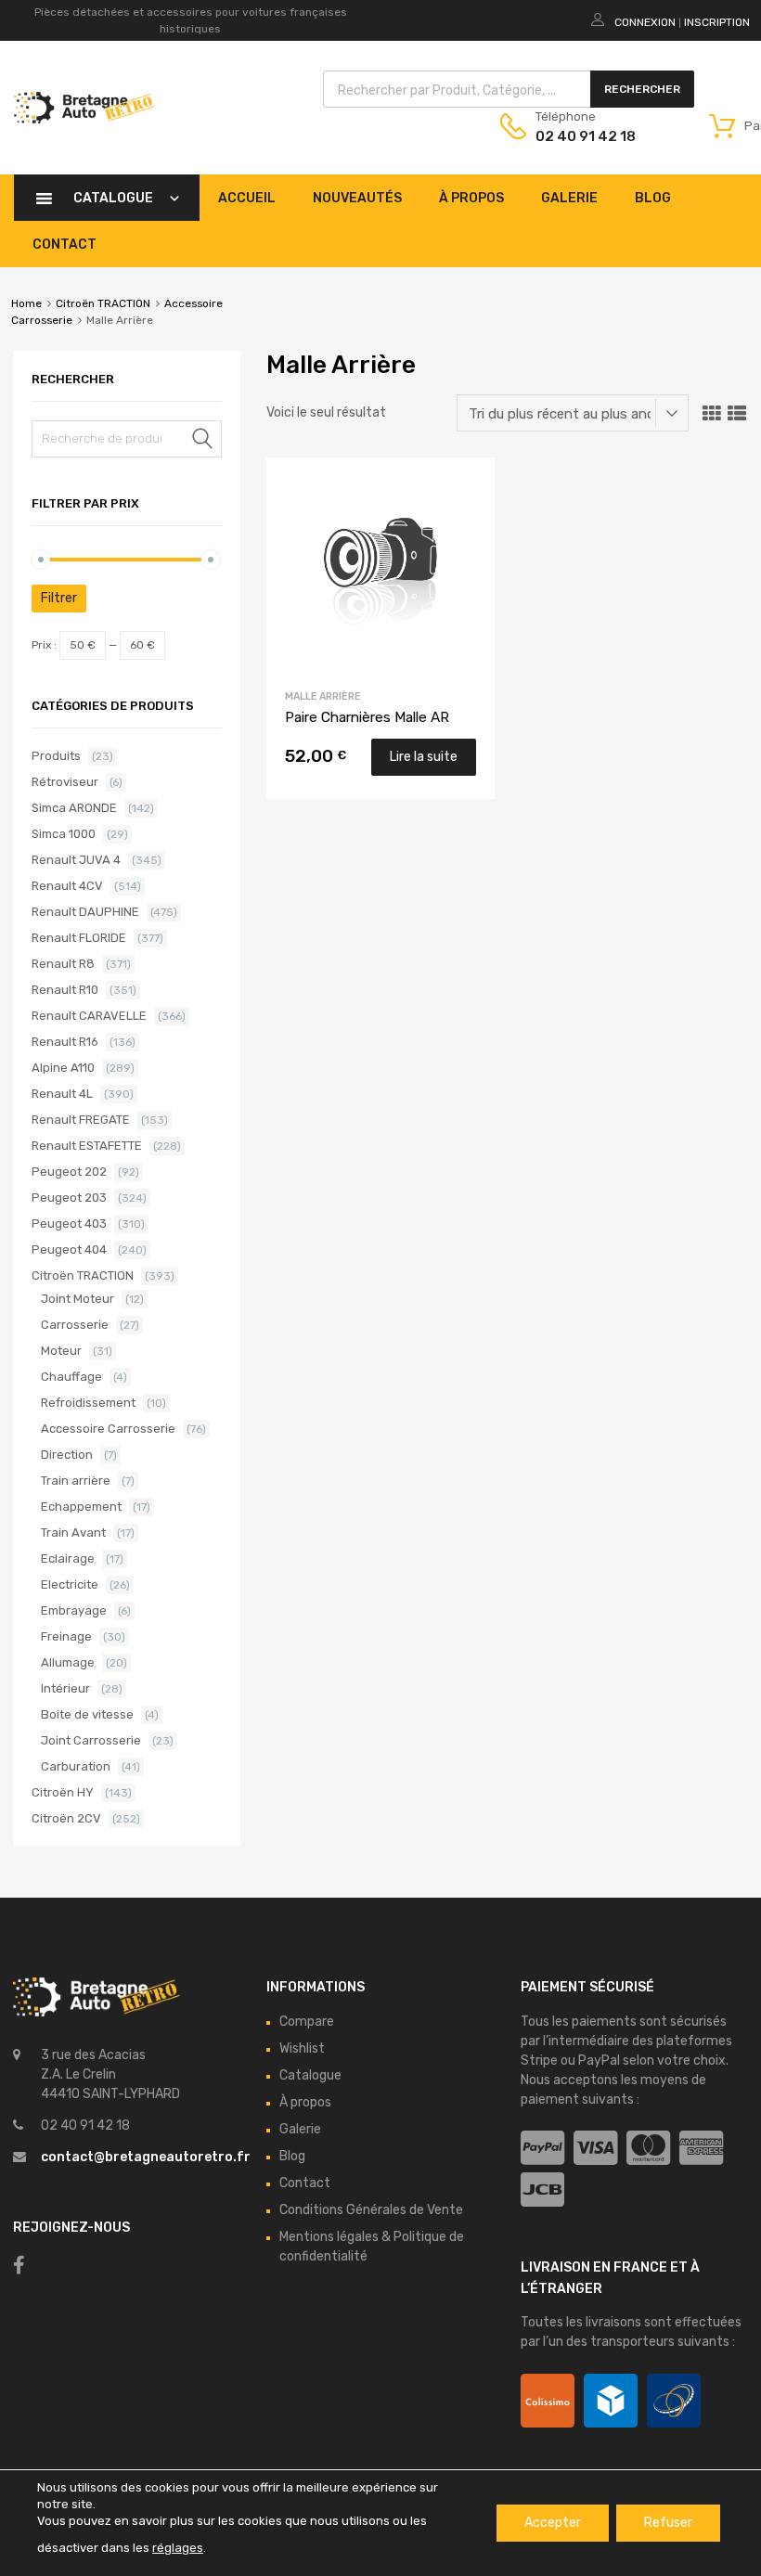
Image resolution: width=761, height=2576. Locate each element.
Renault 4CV (67, 886)
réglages (178, 2548)
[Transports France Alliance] (674, 2401)
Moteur (61, 1351)
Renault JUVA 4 (76, 860)
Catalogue (113, 198)
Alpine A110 (63, 1068)
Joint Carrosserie (91, 1740)
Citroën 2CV (66, 1818)
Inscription (717, 22)
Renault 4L (62, 1094)
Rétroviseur (65, 782)
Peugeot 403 (69, 1224)
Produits (56, 756)
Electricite (70, 1584)
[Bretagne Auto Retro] (84, 119)
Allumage (68, 1662)
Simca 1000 (64, 834)
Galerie (569, 198)
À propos (471, 198)
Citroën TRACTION (103, 303)
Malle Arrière (323, 696)
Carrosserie (75, 1325)
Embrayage (74, 1610)
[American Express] (701, 2149)
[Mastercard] (648, 2149)
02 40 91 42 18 (581, 136)
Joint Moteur (77, 1299)
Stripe (539, 2061)
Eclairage (68, 1558)
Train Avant (73, 1533)
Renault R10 (65, 990)
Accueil (247, 198)
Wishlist (302, 2048)
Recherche (203, 442)
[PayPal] (542, 2149)
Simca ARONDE (74, 808)
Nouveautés (357, 198)
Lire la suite (424, 757)
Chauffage (71, 1377)
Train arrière (76, 1481)
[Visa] (595, 2149)
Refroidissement (88, 1403)
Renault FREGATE (81, 1120)
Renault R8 (63, 964)
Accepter (553, 2523)
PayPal (599, 2061)
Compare (307, 2022)
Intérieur (65, 1688)
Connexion (645, 22)
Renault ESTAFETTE (87, 1146)
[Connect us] (19, 2265)
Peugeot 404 (69, 1249)
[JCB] (542, 2190)
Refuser (668, 2523)
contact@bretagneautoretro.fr (146, 2157)
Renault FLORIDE (79, 938)
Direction (67, 1455)
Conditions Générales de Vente (371, 2210)
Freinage (66, 1636)
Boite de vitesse (87, 1714)
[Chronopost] (611, 2401)
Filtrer (59, 598)
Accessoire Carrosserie (108, 1429)
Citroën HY (63, 1792)
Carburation (76, 1766)
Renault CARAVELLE (89, 1016)
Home (26, 303)
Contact (64, 245)
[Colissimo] (548, 2401)
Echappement (81, 1507)
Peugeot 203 (69, 1198)
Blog (653, 198)
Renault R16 (65, 1042)
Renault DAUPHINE (85, 912)
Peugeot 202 (69, 1172)
